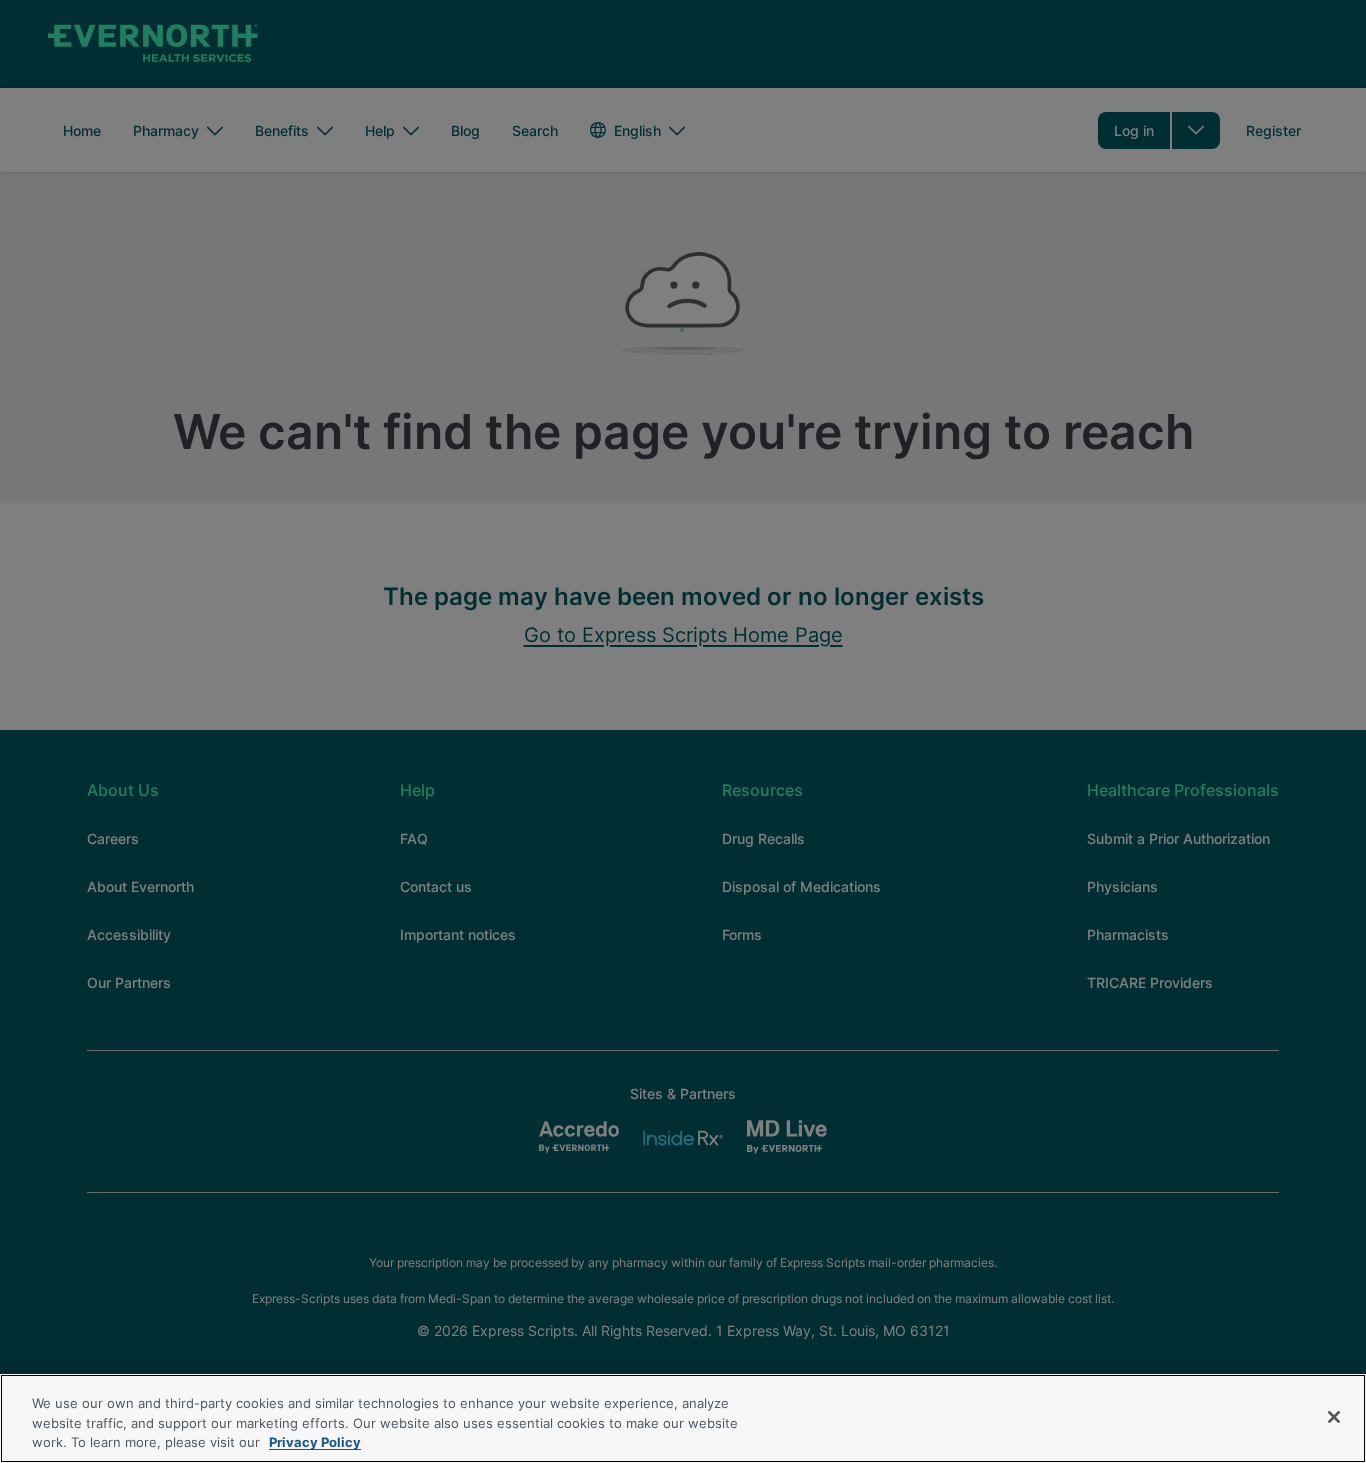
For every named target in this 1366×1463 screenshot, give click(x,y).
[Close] (1334, 1417)
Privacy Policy (315, 1442)
